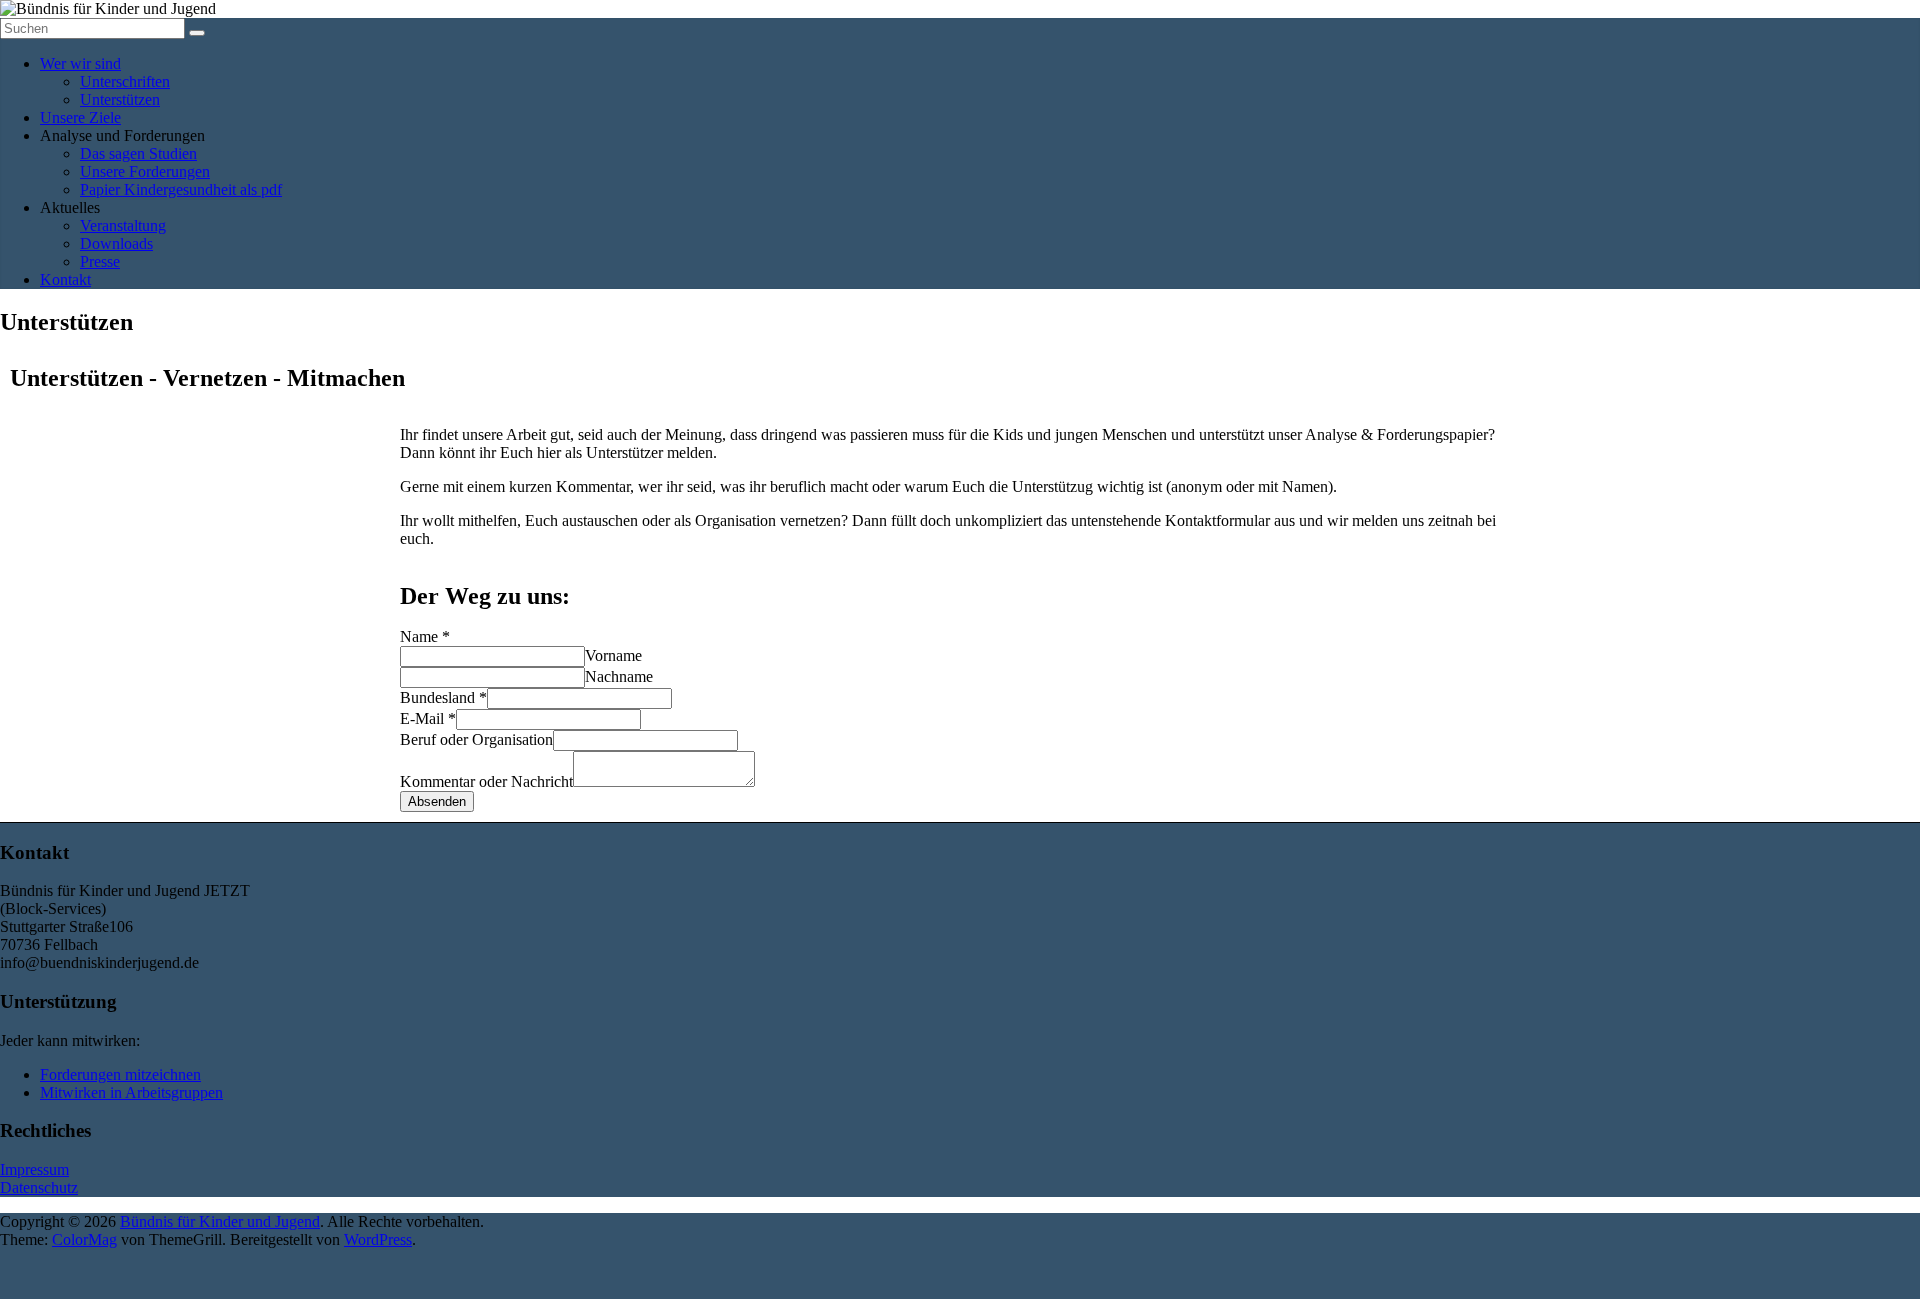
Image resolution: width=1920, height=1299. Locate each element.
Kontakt (65, 279)
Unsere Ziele (80, 117)
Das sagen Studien (138, 153)
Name (425, 636)
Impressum (34, 1169)
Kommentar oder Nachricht (486, 781)
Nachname (619, 676)
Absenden (437, 801)
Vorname (613, 655)
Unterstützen (120, 99)
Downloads (116, 243)
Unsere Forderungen (145, 171)
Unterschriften (125, 81)
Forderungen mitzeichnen (120, 1074)
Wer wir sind (80, 63)
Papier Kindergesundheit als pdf (181, 189)
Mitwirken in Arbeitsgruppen (131, 1092)
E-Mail (428, 718)
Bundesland (443, 697)
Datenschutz (39, 1187)
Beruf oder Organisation (476, 739)
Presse (100, 261)
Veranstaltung (123, 225)
